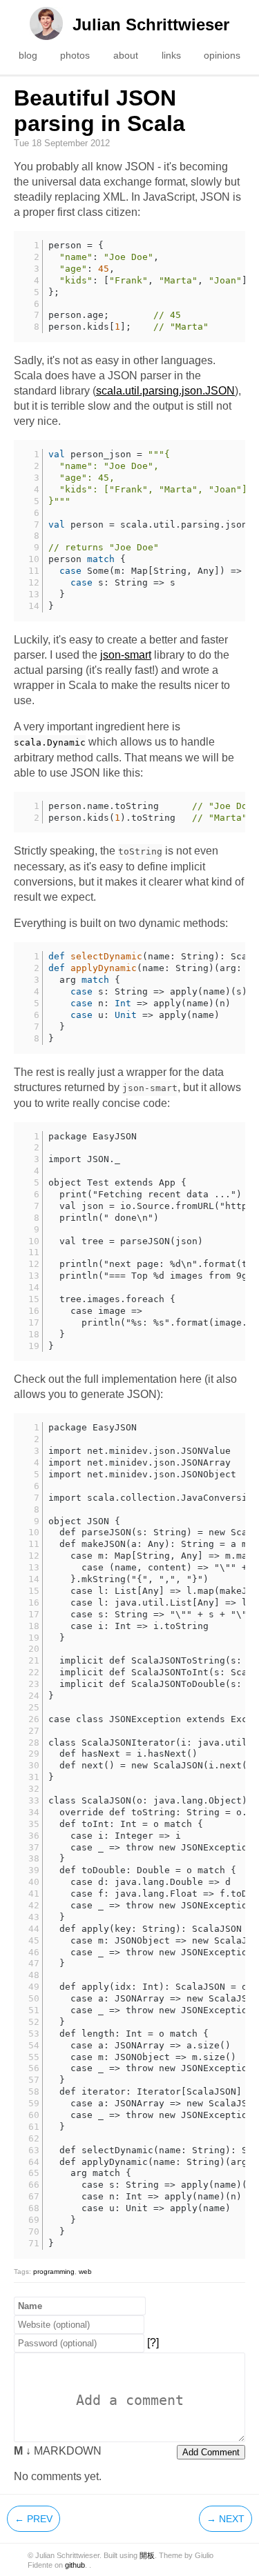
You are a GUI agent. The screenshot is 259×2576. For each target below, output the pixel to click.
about (126, 55)
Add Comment (211, 2452)
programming (54, 2272)
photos (75, 55)
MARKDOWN (58, 2451)
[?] (153, 2343)
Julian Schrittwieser (151, 24)
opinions (222, 55)
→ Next (226, 2519)
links (171, 55)
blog (28, 55)
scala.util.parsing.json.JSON (165, 391)
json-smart (126, 655)
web (85, 2272)
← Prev (33, 2519)
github (75, 2565)
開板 (147, 2555)
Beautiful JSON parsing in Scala (99, 111)
